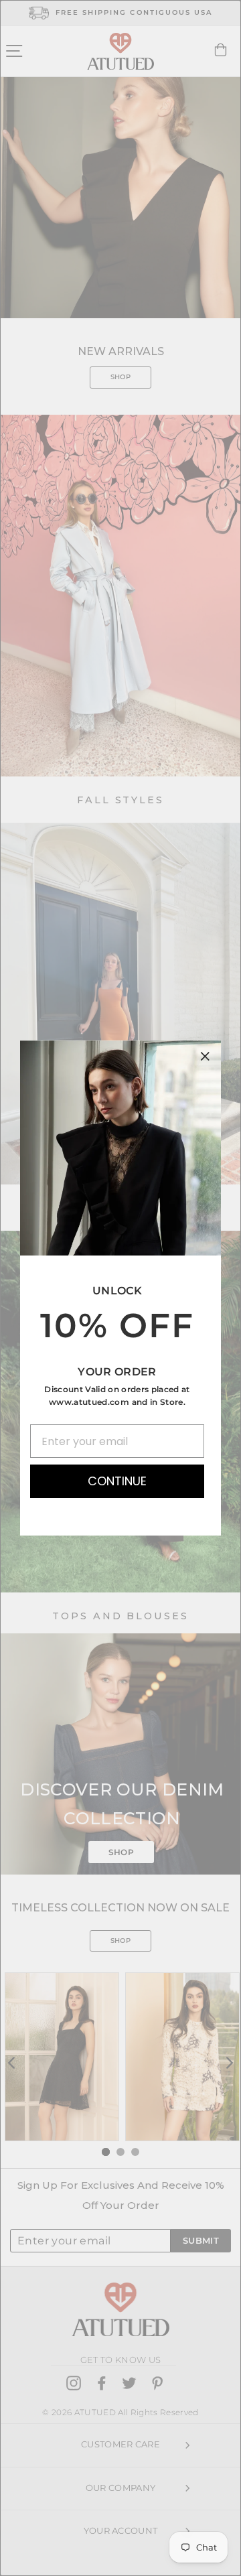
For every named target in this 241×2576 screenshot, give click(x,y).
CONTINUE (117, 1481)
